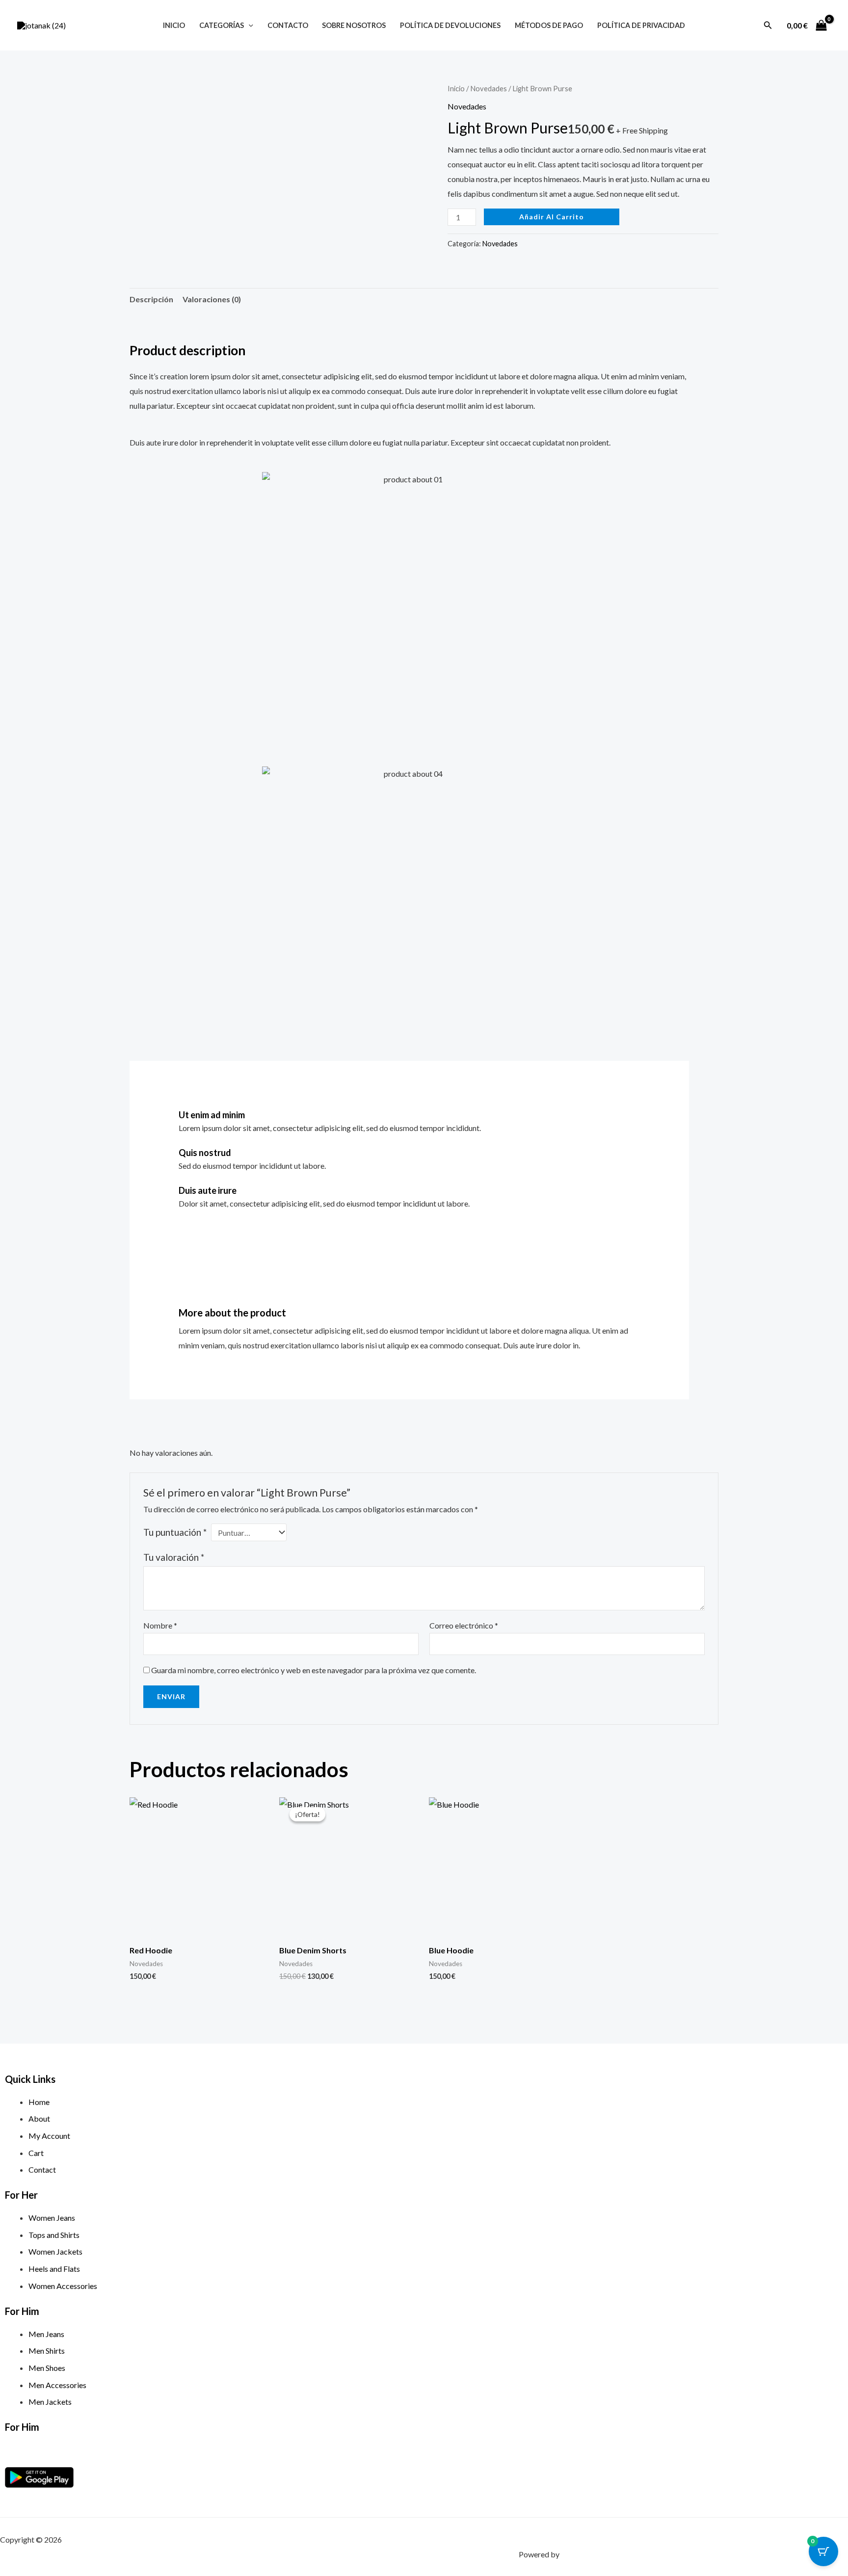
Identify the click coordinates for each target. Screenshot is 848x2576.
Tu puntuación (175, 1532)
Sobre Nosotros (354, 25)
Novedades (489, 88)
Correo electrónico (464, 1625)
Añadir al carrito (552, 217)
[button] (249, 25)
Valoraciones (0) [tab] (212, 299)
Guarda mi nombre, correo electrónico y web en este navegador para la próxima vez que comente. (314, 1670)
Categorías (222, 25)
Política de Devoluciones (450, 25)
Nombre (160, 1625)
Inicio (174, 25)
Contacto (288, 25)
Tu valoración (174, 1557)
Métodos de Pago (549, 25)
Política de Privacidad (641, 25)
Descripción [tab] (151, 299)
